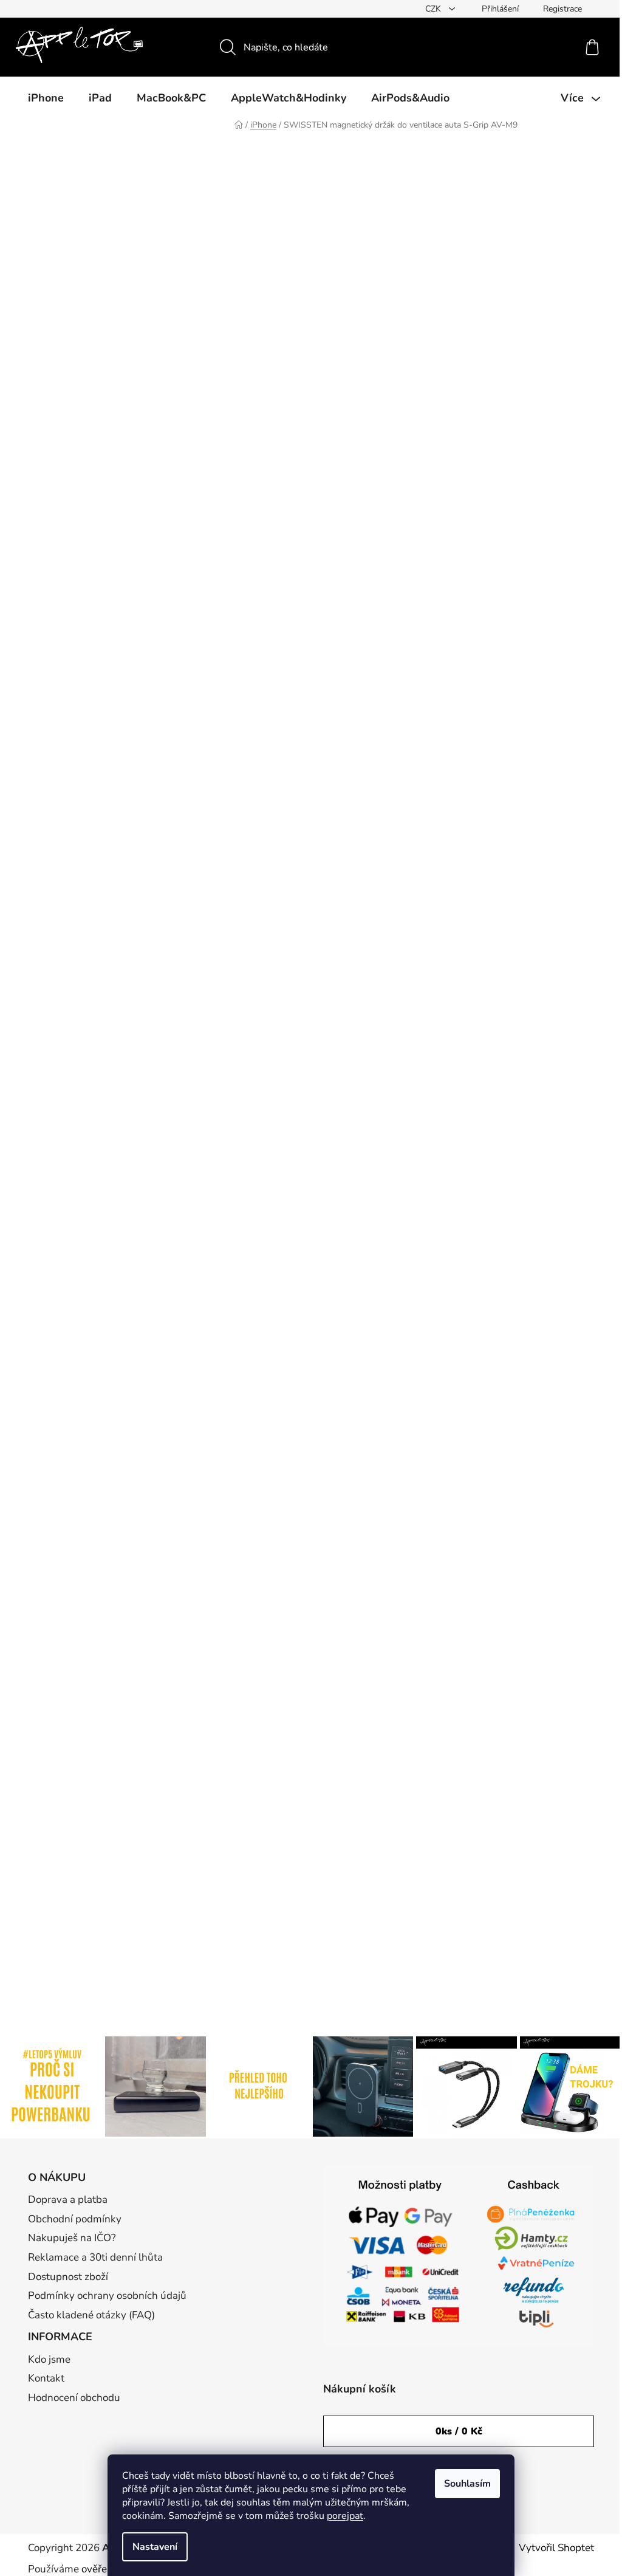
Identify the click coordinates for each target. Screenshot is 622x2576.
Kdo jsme (49, 2359)
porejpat (345, 2516)
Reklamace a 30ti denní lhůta (95, 2257)
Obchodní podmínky (75, 2219)
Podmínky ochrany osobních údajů (107, 2296)
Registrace (562, 9)
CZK (434, 9)
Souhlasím (467, 2484)
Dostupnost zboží (68, 2277)
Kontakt (46, 2378)
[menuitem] (46, 98)
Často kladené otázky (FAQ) (91, 2315)
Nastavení (155, 2547)
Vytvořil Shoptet (556, 2548)
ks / (459, 2431)
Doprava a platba (68, 2200)
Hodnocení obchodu (74, 2398)
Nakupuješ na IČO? (72, 2238)
